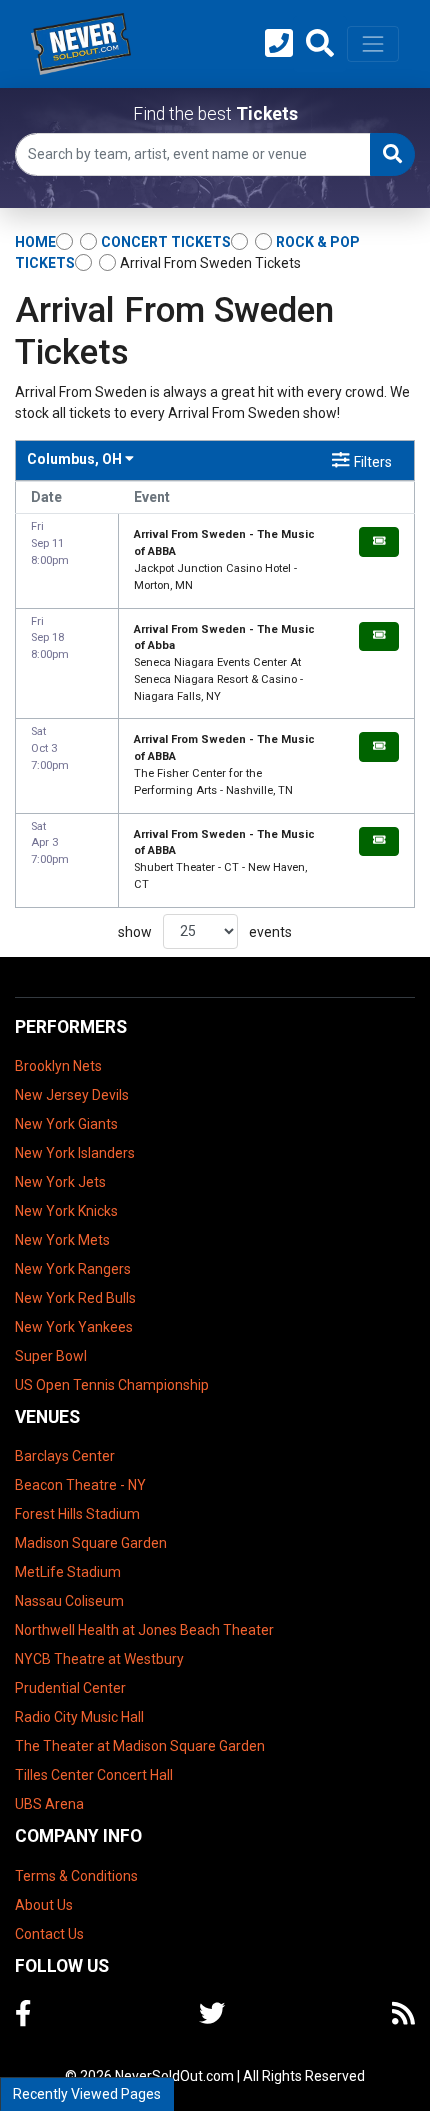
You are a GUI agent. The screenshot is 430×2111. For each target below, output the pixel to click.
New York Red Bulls (75, 1298)
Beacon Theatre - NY (80, 1485)
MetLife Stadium (68, 1572)
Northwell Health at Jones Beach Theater (144, 1630)
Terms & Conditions (76, 1876)
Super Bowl (51, 1356)
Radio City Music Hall (79, 1717)
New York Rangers (73, 1269)
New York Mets (62, 1240)
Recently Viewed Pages (87, 2094)
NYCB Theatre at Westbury (99, 1659)
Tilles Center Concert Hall (94, 1775)
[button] (320, 44)
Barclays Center (65, 1456)
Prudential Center (70, 1688)
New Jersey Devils (72, 1095)
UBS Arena (49, 1804)
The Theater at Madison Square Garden (140, 1746)
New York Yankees (74, 1327)
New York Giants (66, 1124)
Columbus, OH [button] (76, 459)
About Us (44, 1905)
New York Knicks (66, 1211)
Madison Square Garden (91, 1543)
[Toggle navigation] (373, 44)
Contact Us (49, 1934)
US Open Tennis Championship (112, 1385)
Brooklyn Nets (58, 1066)
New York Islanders (75, 1153)
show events (205, 931)
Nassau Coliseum (69, 1601)
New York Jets (60, 1182)
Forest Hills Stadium (77, 1514)
